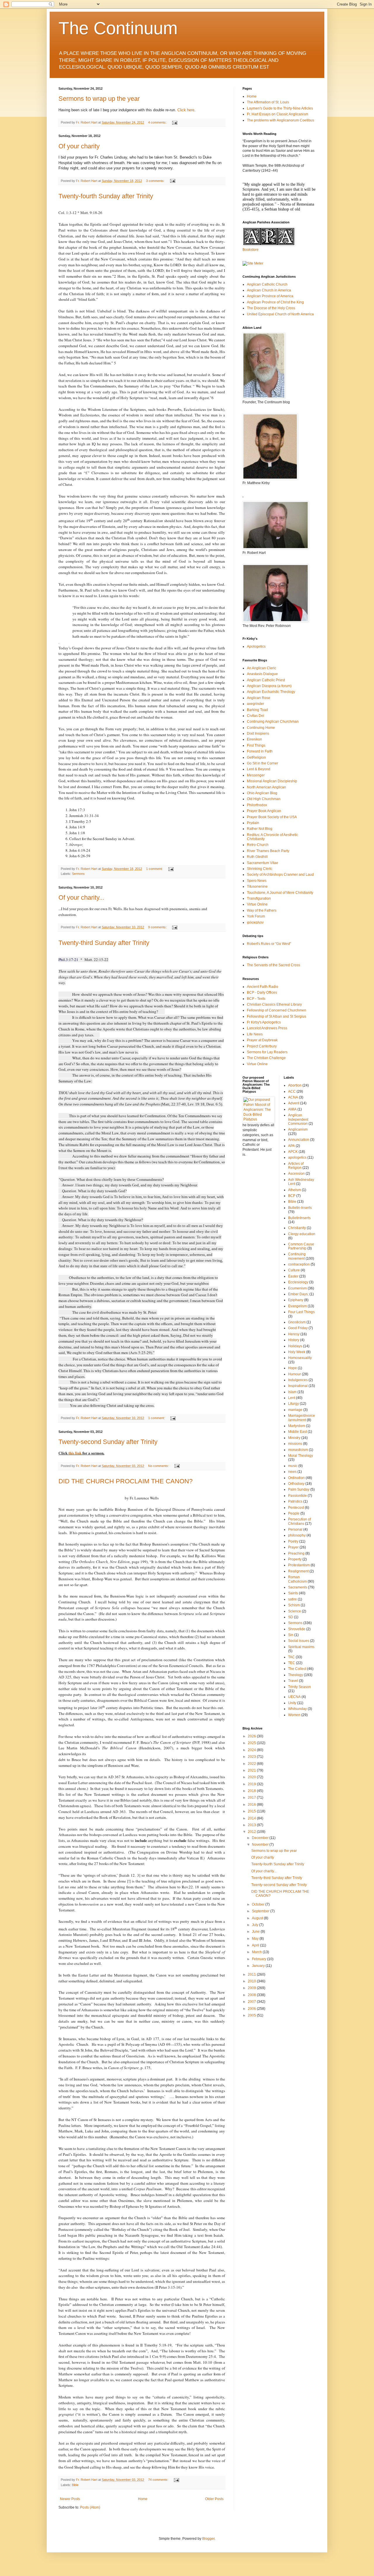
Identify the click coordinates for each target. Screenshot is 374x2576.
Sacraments (298, 1587)
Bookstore (251, 250)
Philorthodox (257, 805)
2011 (252, 1974)
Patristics (295, 1501)
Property (295, 1559)
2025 (252, 1743)
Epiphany (296, 1300)
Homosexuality (300, 1358)
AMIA (292, 1109)
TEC (292, 1663)
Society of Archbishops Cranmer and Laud (280, 875)
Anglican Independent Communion (298, 1119)
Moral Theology (301, 1456)
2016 (252, 1805)
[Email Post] (174, 122)
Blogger (208, 2539)
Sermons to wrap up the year (99, 99)
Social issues (299, 1641)
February (259, 1959)
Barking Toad (257, 710)
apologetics (297, 1157)
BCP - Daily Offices (262, 992)
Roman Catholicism (297, 1579)
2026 (252, 1736)
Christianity (297, 1228)
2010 (252, 1981)
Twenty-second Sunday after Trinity (108, 1442)
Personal (295, 1529)
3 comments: (156, 181)
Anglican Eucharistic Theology (271, 692)
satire (292, 1599)
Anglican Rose (259, 698)
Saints (293, 1593)
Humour (295, 1374)
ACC (292, 1091)
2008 (252, 1995)
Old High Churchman (264, 799)
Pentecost (296, 1508)
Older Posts (214, 2499)
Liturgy (294, 1404)
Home (143, 2499)
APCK (293, 1152)
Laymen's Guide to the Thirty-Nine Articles (280, 108)
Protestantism (299, 1565)
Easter (293, 1276)
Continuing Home (261, 728)
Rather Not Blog (260, 829)
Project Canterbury (262, 1046)
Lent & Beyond (259, 769)
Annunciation (299, 1140)
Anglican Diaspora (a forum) (269, 686)
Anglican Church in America (269, 290)
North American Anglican (266, 787)
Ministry (294, 1438)
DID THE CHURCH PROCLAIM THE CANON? (125, 1481)
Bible (75, 2485)
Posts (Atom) (90, 2507)
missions (295, 1444)
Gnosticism (297, 1322)
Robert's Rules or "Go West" (269, 944)
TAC (291, 1657)
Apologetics (256, 646)
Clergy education (302, 1234)
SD (291, 1617)
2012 (252, 1832)
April (256, 1945)
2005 (252, 2015)
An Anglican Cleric (262, 668)
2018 (252, 1791)
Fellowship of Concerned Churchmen (277, 1010)
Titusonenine (257, 887)
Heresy (294, 1334)
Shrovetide (297, 1629)
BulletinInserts (299, 1218)
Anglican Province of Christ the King (275, 302)
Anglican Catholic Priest (266, 680)
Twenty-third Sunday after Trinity (104, 943)
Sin (291, 1635)
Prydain (253, 823)
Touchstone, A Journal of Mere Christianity (280, 893)
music (293, 1466)
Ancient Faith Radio (263, 987)
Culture (294, 1270)
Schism (294, 1605)
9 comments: (158, 927)
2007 (252, 2002)
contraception (299, 1264)
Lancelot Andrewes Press (267, 1028)
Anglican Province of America (270, 296)
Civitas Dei (256, 716)
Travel (293, 1681)
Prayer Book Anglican (264, 811)
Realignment (298, 1571)
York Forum (256, 916)
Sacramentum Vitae (263, 863)
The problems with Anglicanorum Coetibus (280, 120)
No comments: (159, 1466)
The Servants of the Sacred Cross (273, 965)
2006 (252, 2009)
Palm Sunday (299, 1489)
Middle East (297, 1432)
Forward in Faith (260, 751)
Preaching (296, 1553)
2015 (252, 1811)
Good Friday (298, 1328)
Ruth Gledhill (257, 857)
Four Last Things (301, 1312)
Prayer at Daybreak (262, 1040)
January (259, 1966)
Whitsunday (297, 1709)
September (261, 1911)
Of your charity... (81, 897)
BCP (292, 1196)
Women (294, 1715)
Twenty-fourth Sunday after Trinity (106, 196)
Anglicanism (298, 1129)
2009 (252, 1988)
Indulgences (298, 1380)
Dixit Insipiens (258, 733)
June (256, 1932)
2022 (252, 1764)
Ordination (296, 1478)
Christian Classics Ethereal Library (274, 1004)
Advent (294, 1103)
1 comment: (155, 869)
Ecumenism (297, 1288)
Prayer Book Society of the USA (272, 817)
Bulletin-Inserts (300, 1208)
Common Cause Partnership (301, 1246)
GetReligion (256, 757)
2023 (252, 1757)
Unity (292, 1703)
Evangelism (297, 1306)
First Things (256, 745)
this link (75, 1453)
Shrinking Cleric (260, 869)
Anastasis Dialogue (262, 674)
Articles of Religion (296, 1166)
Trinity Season (299, 1687)
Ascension (296, 1174)
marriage (295, 1410)
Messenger (256, 775)
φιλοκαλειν (255, 922)
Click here (186, 110)
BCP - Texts (256, 999)
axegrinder (256, 704)
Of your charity (79, 146)
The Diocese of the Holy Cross (271, 308)
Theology (296, 1675)
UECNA (294, 1697)
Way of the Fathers (262, 910)
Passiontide (297, 1496)
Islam (292, 1392)
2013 (252, 1825)
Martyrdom (297, 1426)
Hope (292, 1368)
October (259, 1904)
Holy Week (297, 1352)
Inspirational (298, 1386)
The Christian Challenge (266, 1058)
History (294, 1340)
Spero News (257, 881)
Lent (292, 1398)
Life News (255, 1034)
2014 (252, 1818)
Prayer (293, 1547)
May (256, 1939)
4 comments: (158, 122)
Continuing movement (297, 1256)
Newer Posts (70, 2499)
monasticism (298, 1450)
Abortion (295, 1085)
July (256, 1925)
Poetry (293, 1541)
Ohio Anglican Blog (262, 793)
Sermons (78, 874)
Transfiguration (259, 898)
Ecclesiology (298, 1282)
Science (295, 1611)
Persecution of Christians (299, 1521)
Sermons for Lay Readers (267, 1052)
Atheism (295, 1190)
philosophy (297, 1535)
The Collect (297, 1669)
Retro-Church (258, 845)
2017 (252, 1798)
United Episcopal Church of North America (280, 314)
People (294, 1513)
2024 (252, 1750)
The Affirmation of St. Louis (268, 102)
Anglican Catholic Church (267, 284)
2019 (252, 1784)
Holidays (295, 1346)
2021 (252, 1770)
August (258, 1918)
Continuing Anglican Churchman (273, 722)
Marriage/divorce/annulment (302, 1418)
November (261, 1845)
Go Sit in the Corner (263, 763)
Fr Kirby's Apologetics (264, 1022)
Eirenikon (254, 739)
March (257, 1952)
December (261, 1838)
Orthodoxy (296, 1484)
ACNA (293, 1097)
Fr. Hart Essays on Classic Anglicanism (278, 114)
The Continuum (118, 28)
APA (291, 1146)
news (292, 1472)
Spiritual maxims (301, 1647)
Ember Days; (298, 1294)
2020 (252, 1777)
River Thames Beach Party (268, 851)
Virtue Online (257, 904)
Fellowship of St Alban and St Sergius (277, 1016)
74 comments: (159, 2480)
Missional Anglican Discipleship (272, 781)
